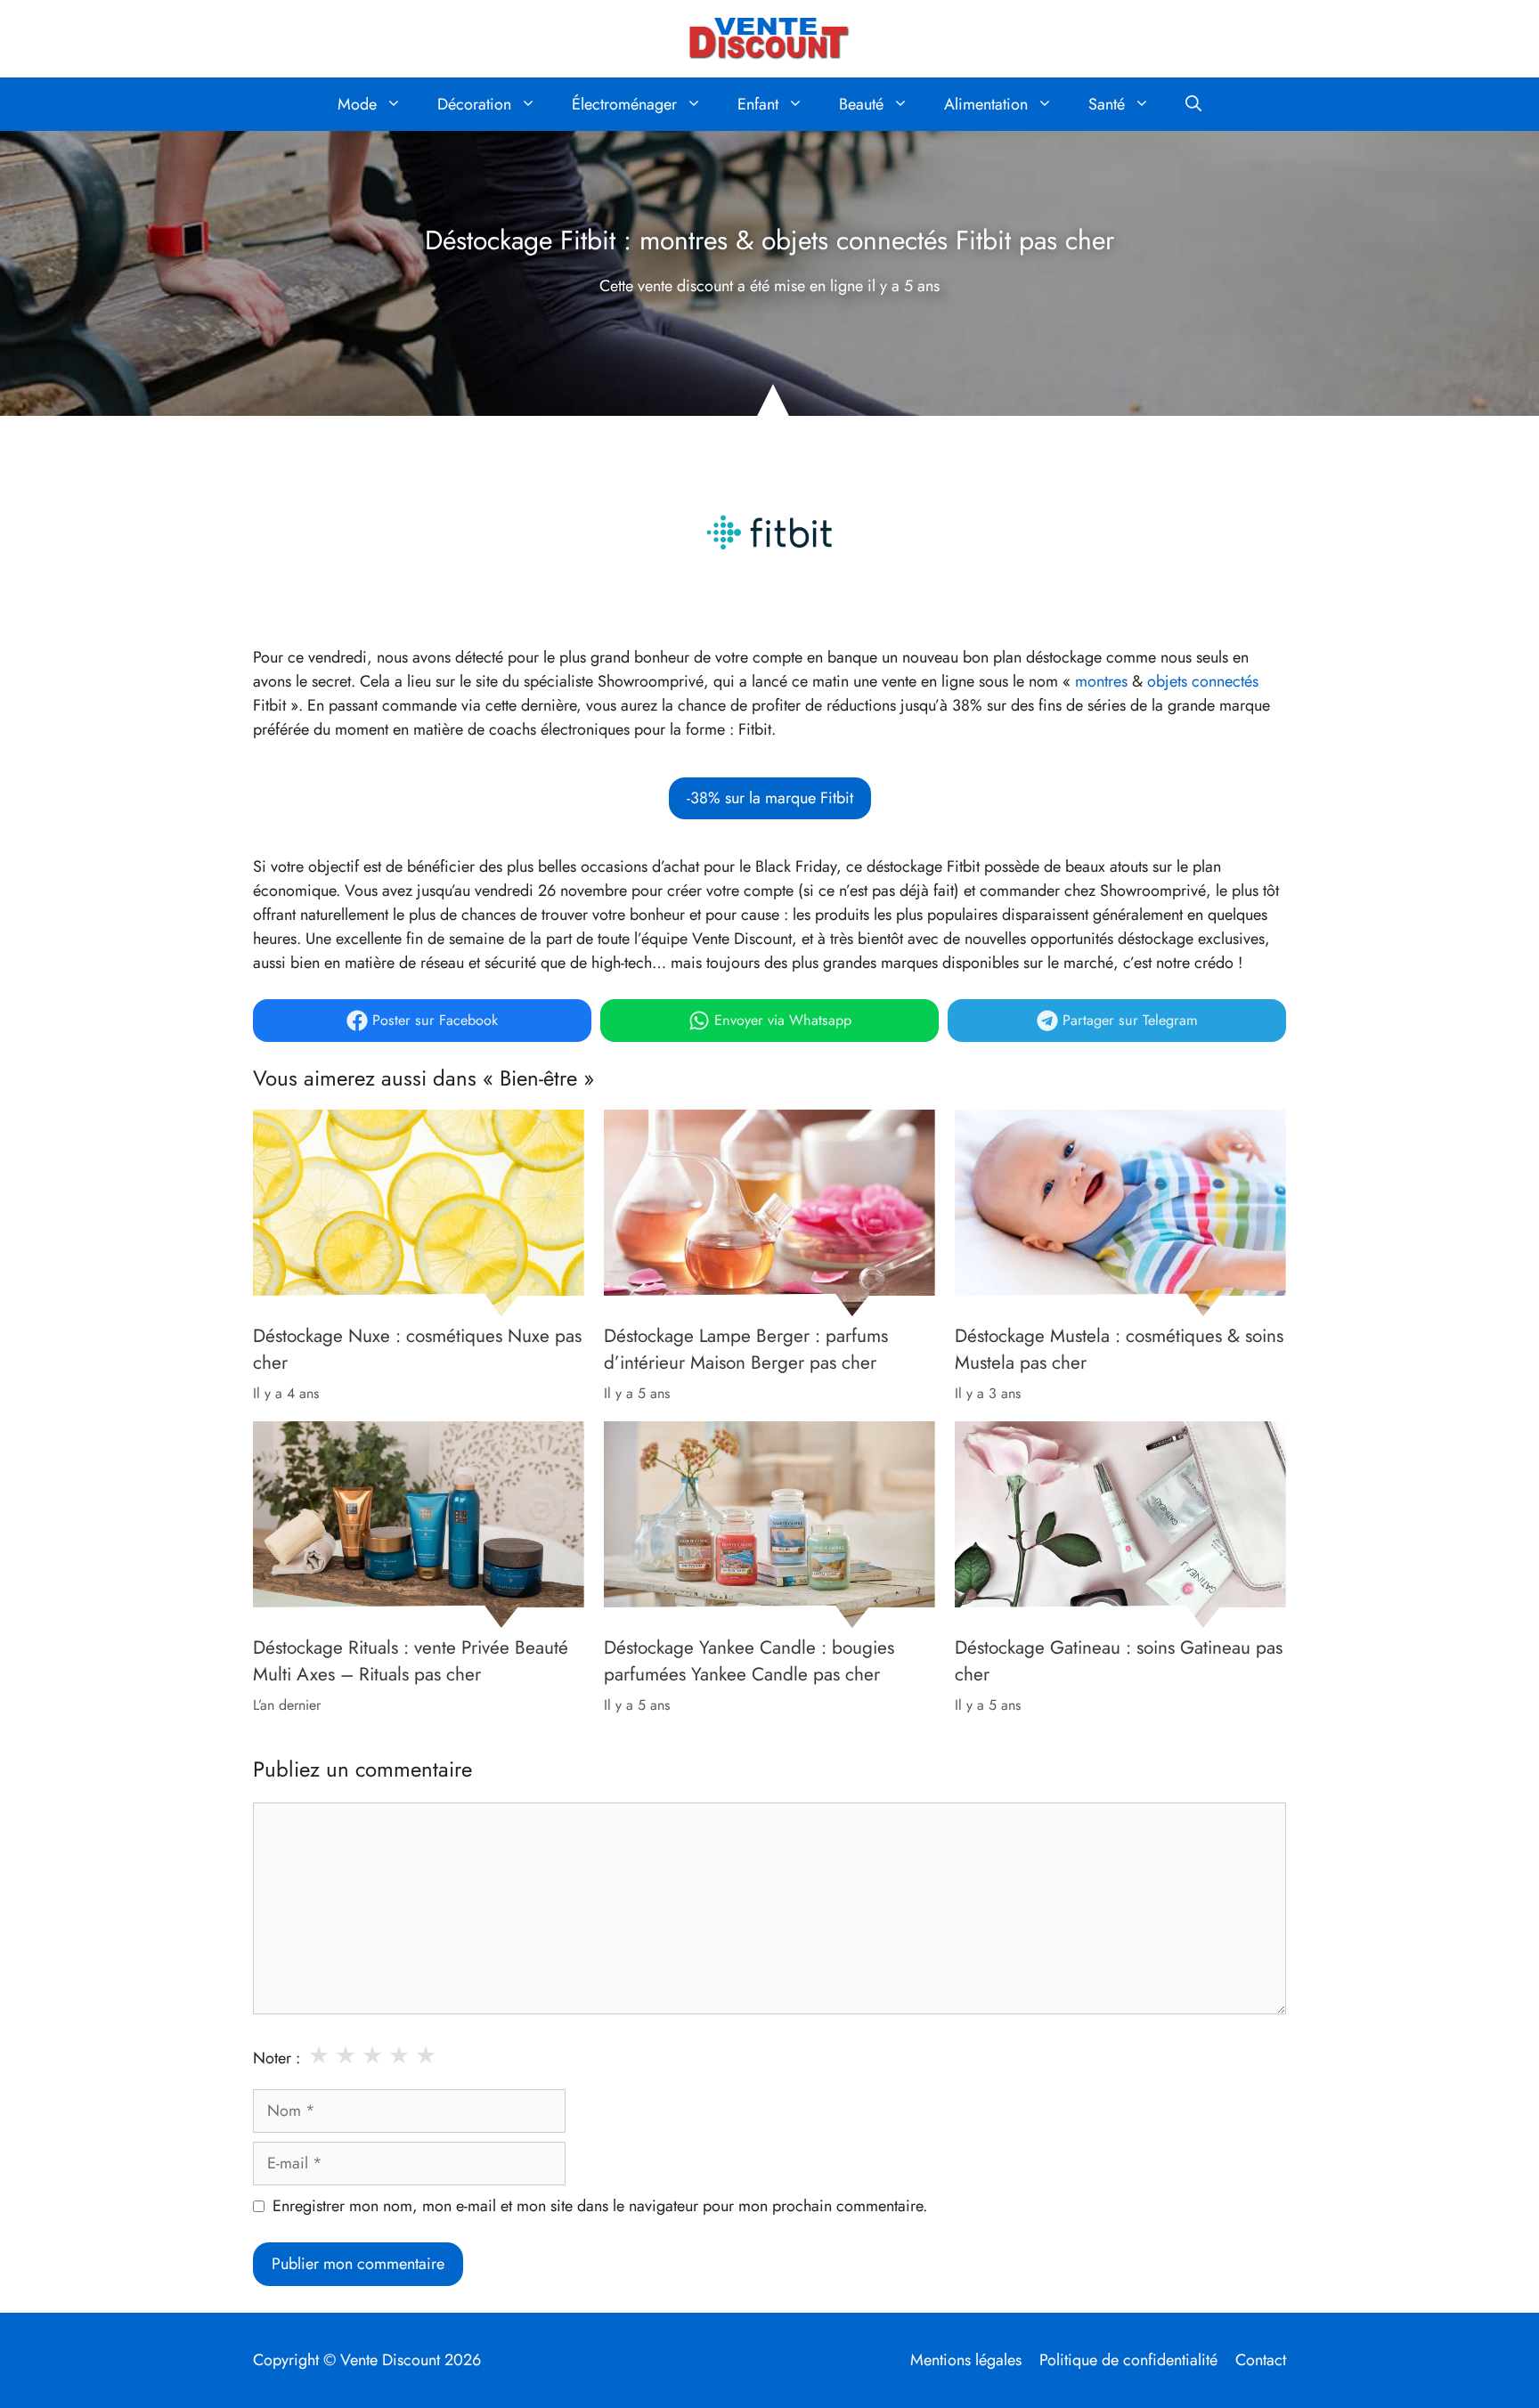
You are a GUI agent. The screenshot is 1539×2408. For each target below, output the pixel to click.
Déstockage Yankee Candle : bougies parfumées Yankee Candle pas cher (749, 1661)
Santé (1107, 104)
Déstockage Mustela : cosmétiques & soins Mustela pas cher (1119, 1349)
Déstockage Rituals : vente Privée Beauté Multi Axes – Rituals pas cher (411, 1661)
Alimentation (986, 104)
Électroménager (624, 104)
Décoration (474, 104)
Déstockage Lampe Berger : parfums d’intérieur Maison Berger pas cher (746, 1349)
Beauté (861, 104)
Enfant (758, 104)
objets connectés (1203, 681)
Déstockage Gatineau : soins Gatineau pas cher (1119, 1661)
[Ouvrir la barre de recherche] (1193, 104)
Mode (357, 104)
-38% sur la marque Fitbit (770, 798)
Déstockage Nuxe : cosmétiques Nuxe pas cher (417, 1349)
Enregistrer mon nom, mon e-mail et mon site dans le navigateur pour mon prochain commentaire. (600, 2206)
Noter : (277, 2058)
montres (1101, 681)
